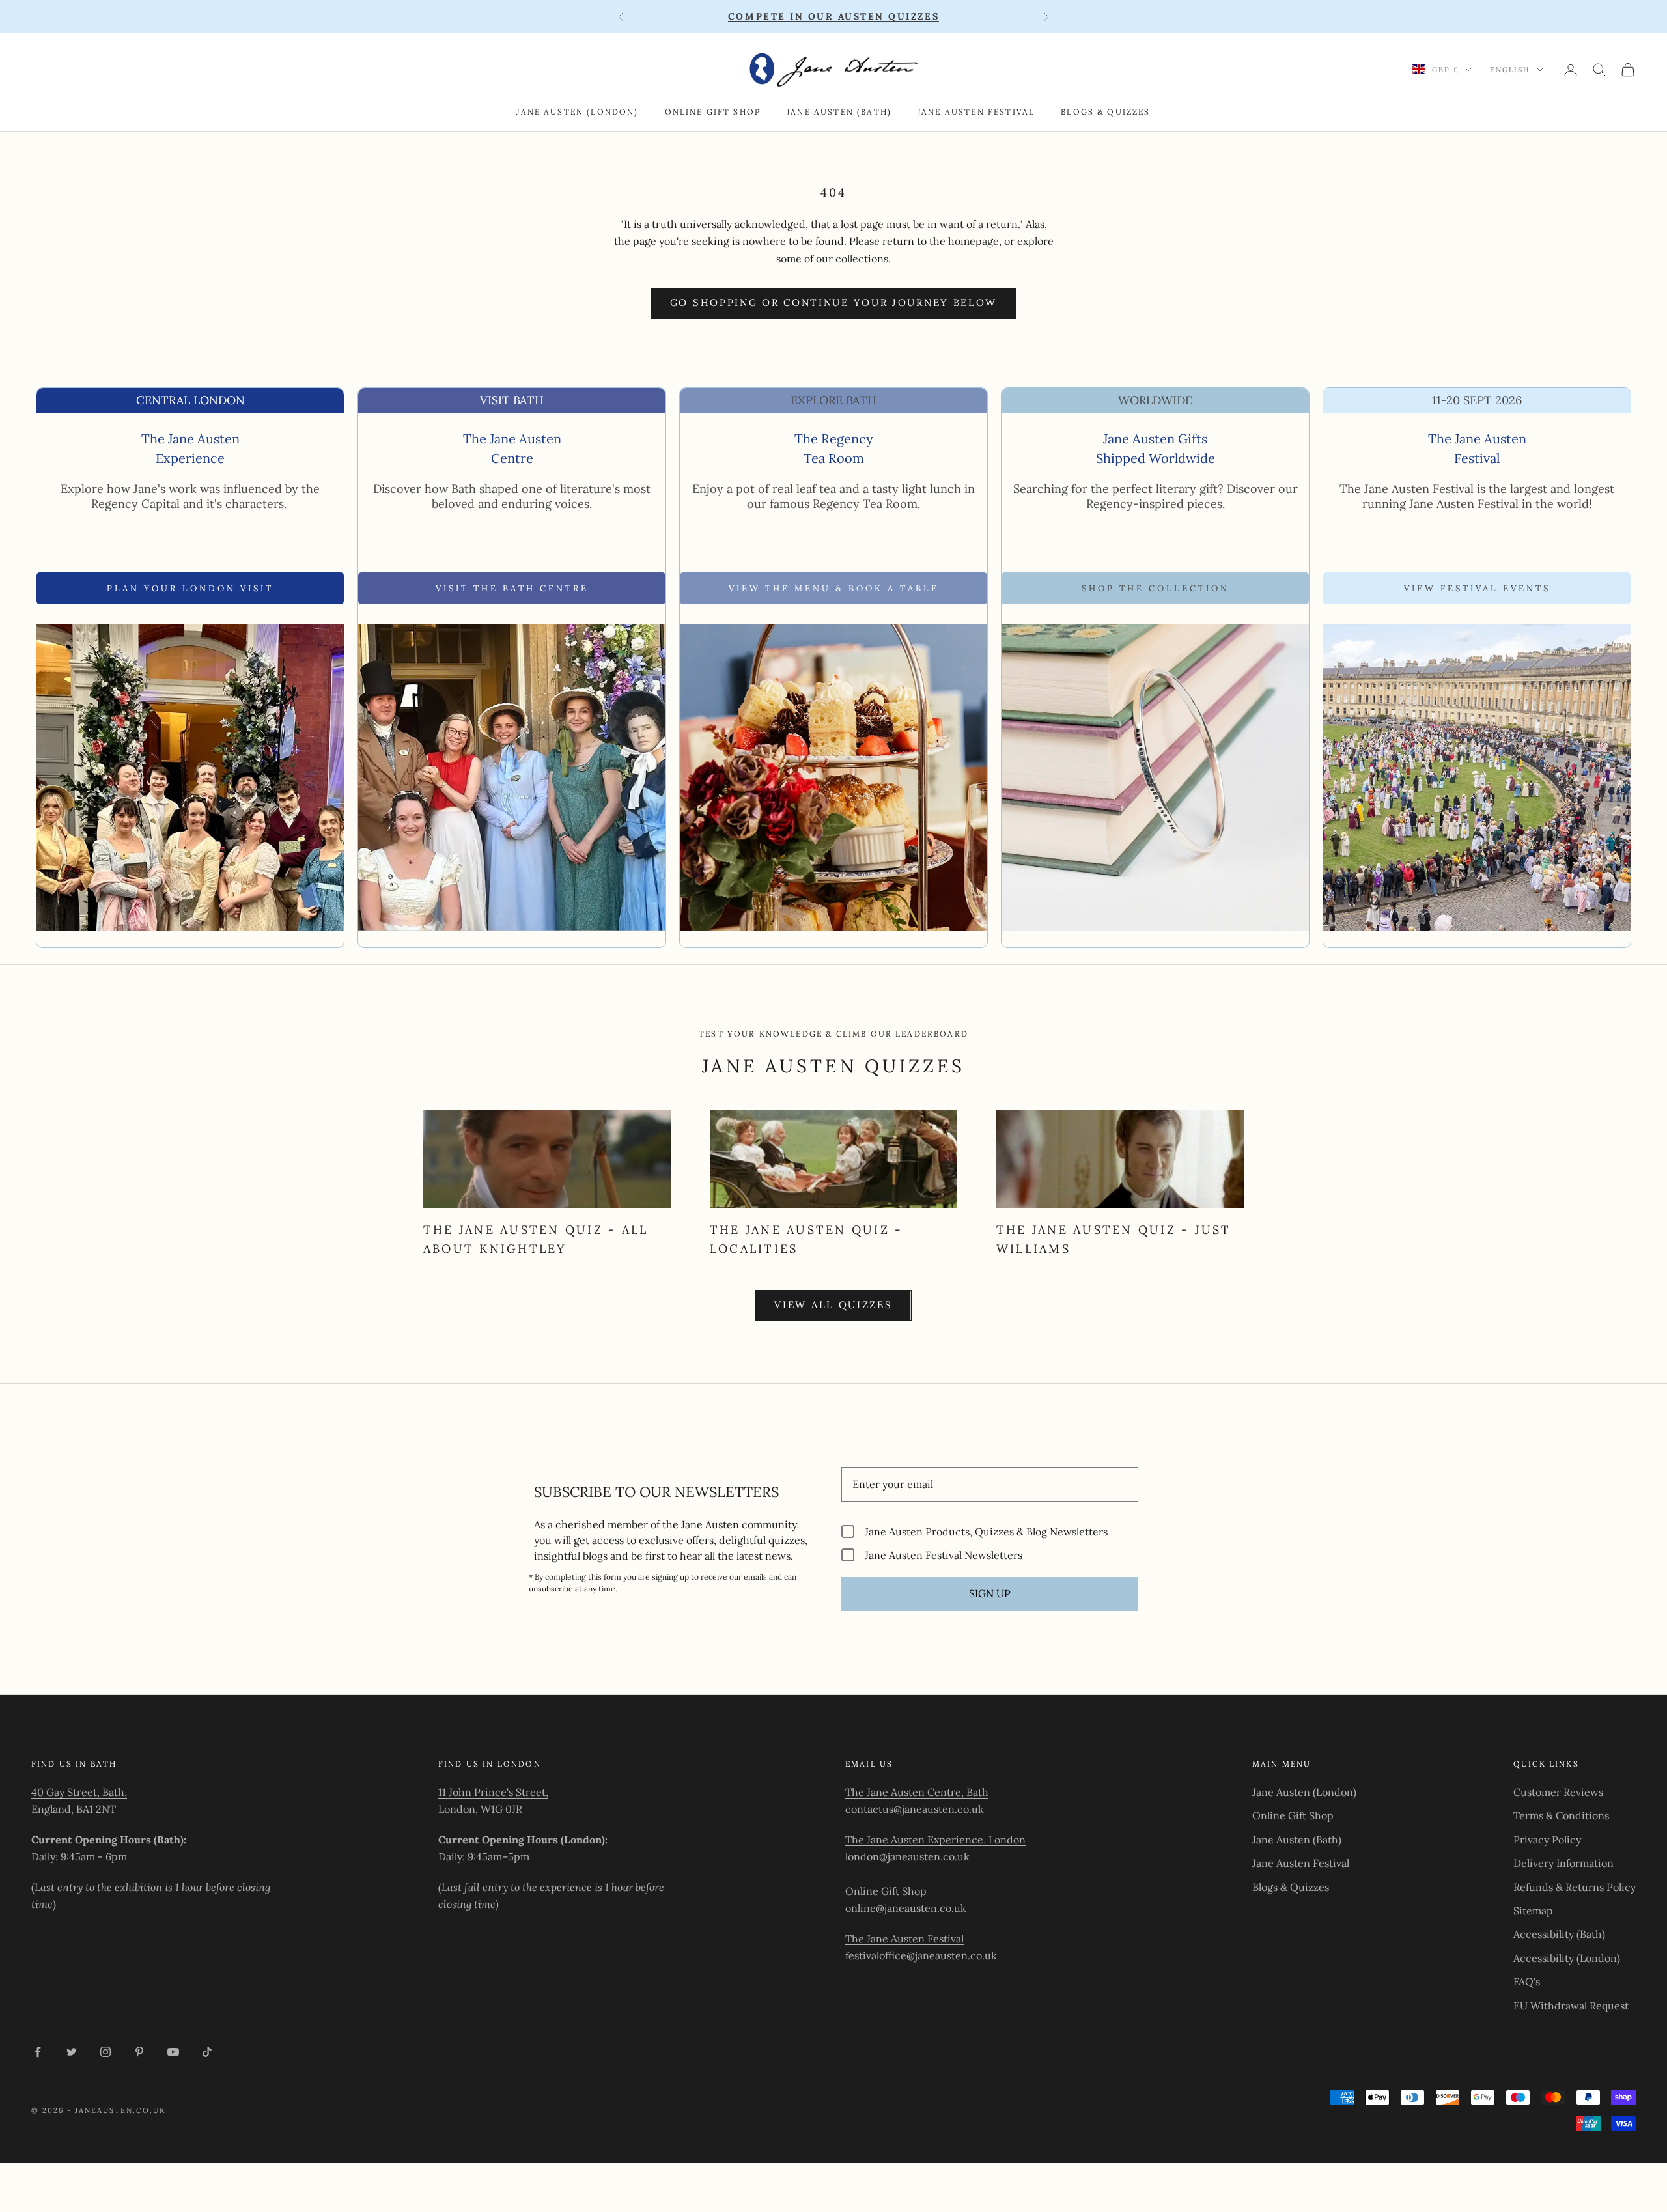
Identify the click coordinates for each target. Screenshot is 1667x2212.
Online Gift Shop (713, 112)
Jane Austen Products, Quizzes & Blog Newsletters (986, 1531)
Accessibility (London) (1567, 1958)
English (1510, 70)
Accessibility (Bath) (1559, 1934)
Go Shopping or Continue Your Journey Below (833, 302)
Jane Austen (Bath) (839, 112)
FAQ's (1527, 1981)
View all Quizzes (833, 1305)
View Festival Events (1477, 588)
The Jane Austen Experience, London (935, 1840)
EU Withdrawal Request (1571, 2006)
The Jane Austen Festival (904, 1939)
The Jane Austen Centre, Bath (917, 1792)
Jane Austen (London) (577, 112)
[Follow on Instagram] (105, 2052)
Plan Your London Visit (190, 588)
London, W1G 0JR (480, 1809)
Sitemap (1533, 1911)
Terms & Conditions (1561, 1815)
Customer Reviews (1558, 1792)
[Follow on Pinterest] (139, 2052)
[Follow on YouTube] (173, 2052)
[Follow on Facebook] (38, 2052)
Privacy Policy (1547, 1840)
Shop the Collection (1156, 588)
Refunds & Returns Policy (1575, 1887)
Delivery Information (1563, 1863)
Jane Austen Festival (976, 112)
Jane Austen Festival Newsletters (944, 1555)
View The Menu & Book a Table (834, 588)
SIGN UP (990, 1593)
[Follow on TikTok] (207, 2052)
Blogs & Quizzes (1105, 112)
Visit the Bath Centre (512, 588)
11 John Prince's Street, (493, 1792)
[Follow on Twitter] (72, 2052)
